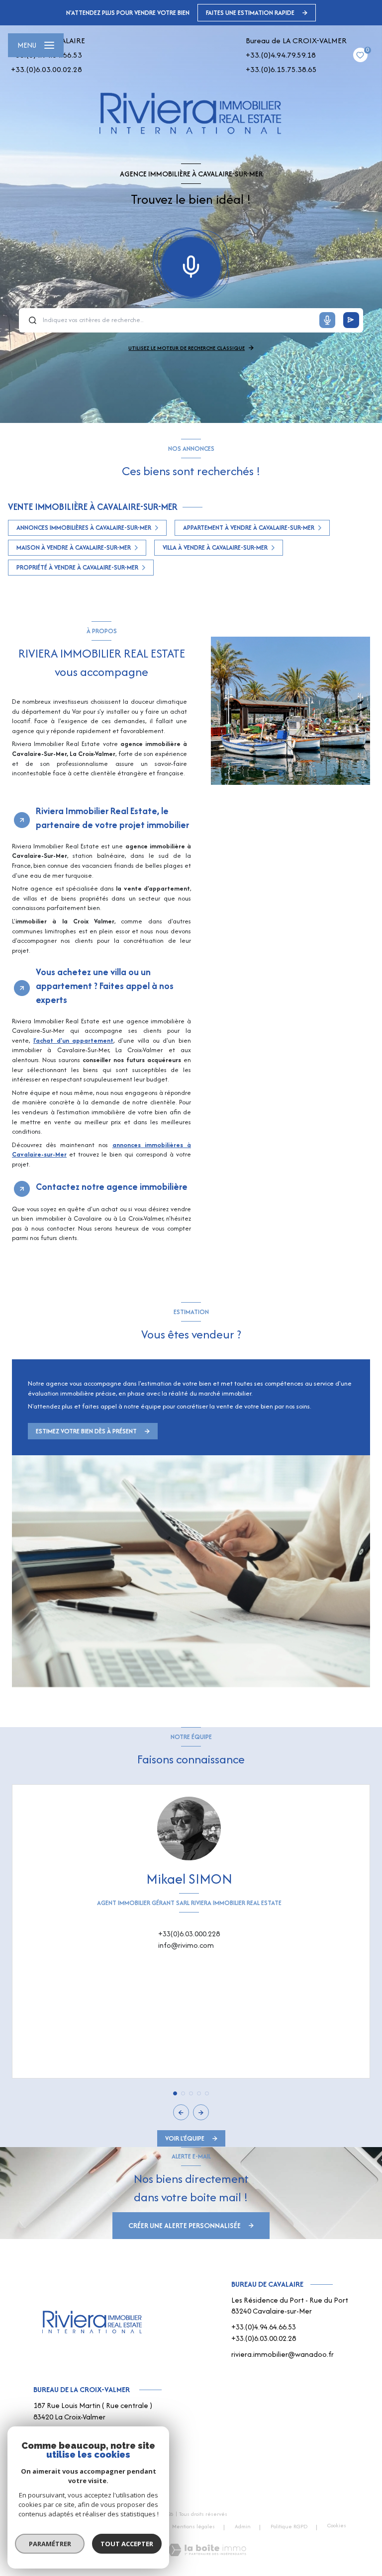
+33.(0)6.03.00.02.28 (47, 69)
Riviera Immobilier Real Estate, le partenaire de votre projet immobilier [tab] (112, 818)
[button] (201, 2112)
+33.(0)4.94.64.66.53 (264, 2327)
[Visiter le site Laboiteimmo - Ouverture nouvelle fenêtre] (207, 2550)
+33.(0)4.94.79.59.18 (281, 55)
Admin (243, 2526)
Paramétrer (50, 2544)
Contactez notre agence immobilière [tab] (112, 1187)
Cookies (337, 2526)
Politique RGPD (289, 2526)
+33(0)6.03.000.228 (189, 1934)
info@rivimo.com (186, 1945)
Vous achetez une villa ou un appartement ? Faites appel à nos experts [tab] (105, 986)
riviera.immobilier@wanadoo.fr (283, 2354)
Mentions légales (193, 2526)
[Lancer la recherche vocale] (191, 264)
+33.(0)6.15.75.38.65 (281, 69)
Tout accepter (127, 2544)
